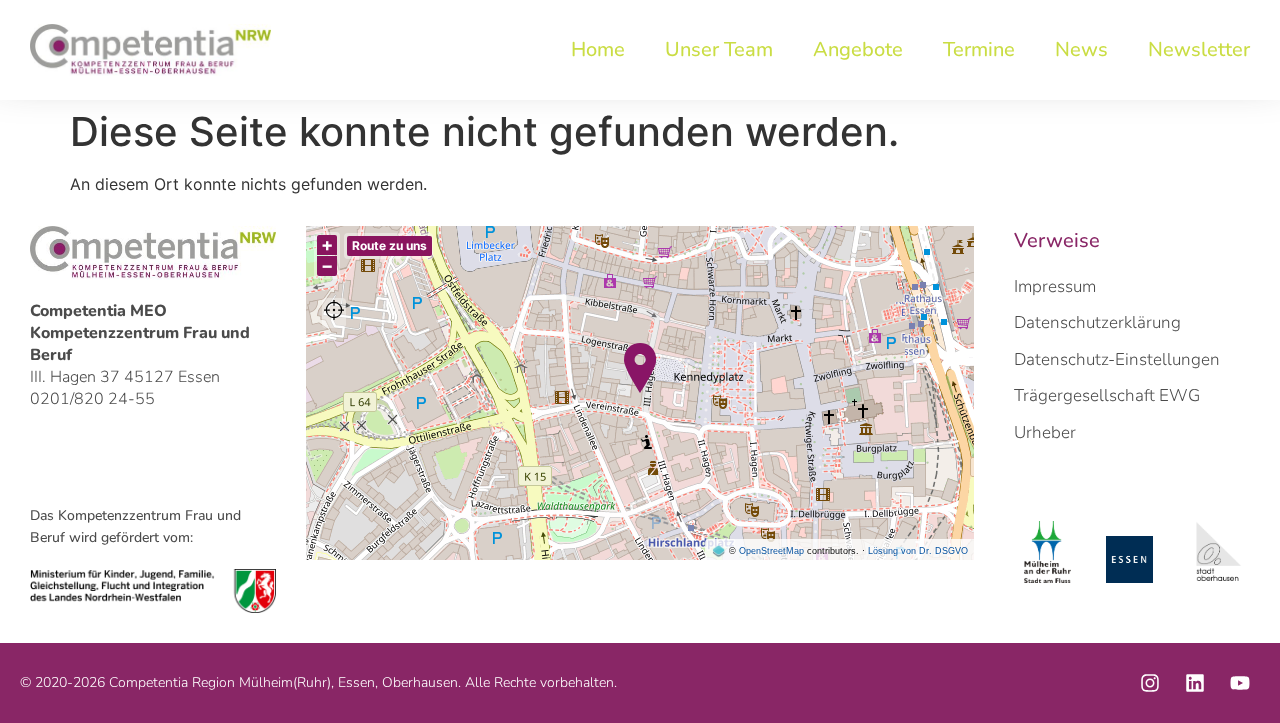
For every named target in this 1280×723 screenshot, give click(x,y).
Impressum (1055, 286)
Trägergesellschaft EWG (1107, 395)
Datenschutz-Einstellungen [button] (1117, 359)
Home (598, 49)
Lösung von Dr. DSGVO (918, 551)
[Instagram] (1150, 683)
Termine (979, 49)
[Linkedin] (1195, 683)
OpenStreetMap (771, 551)
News (1081, 49)
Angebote (858, 49)
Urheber (1045, 432)
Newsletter (1199, 49)
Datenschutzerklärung (1097, 322)
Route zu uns (389, 245)
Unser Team (719, 49)
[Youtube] (1240, 683)
